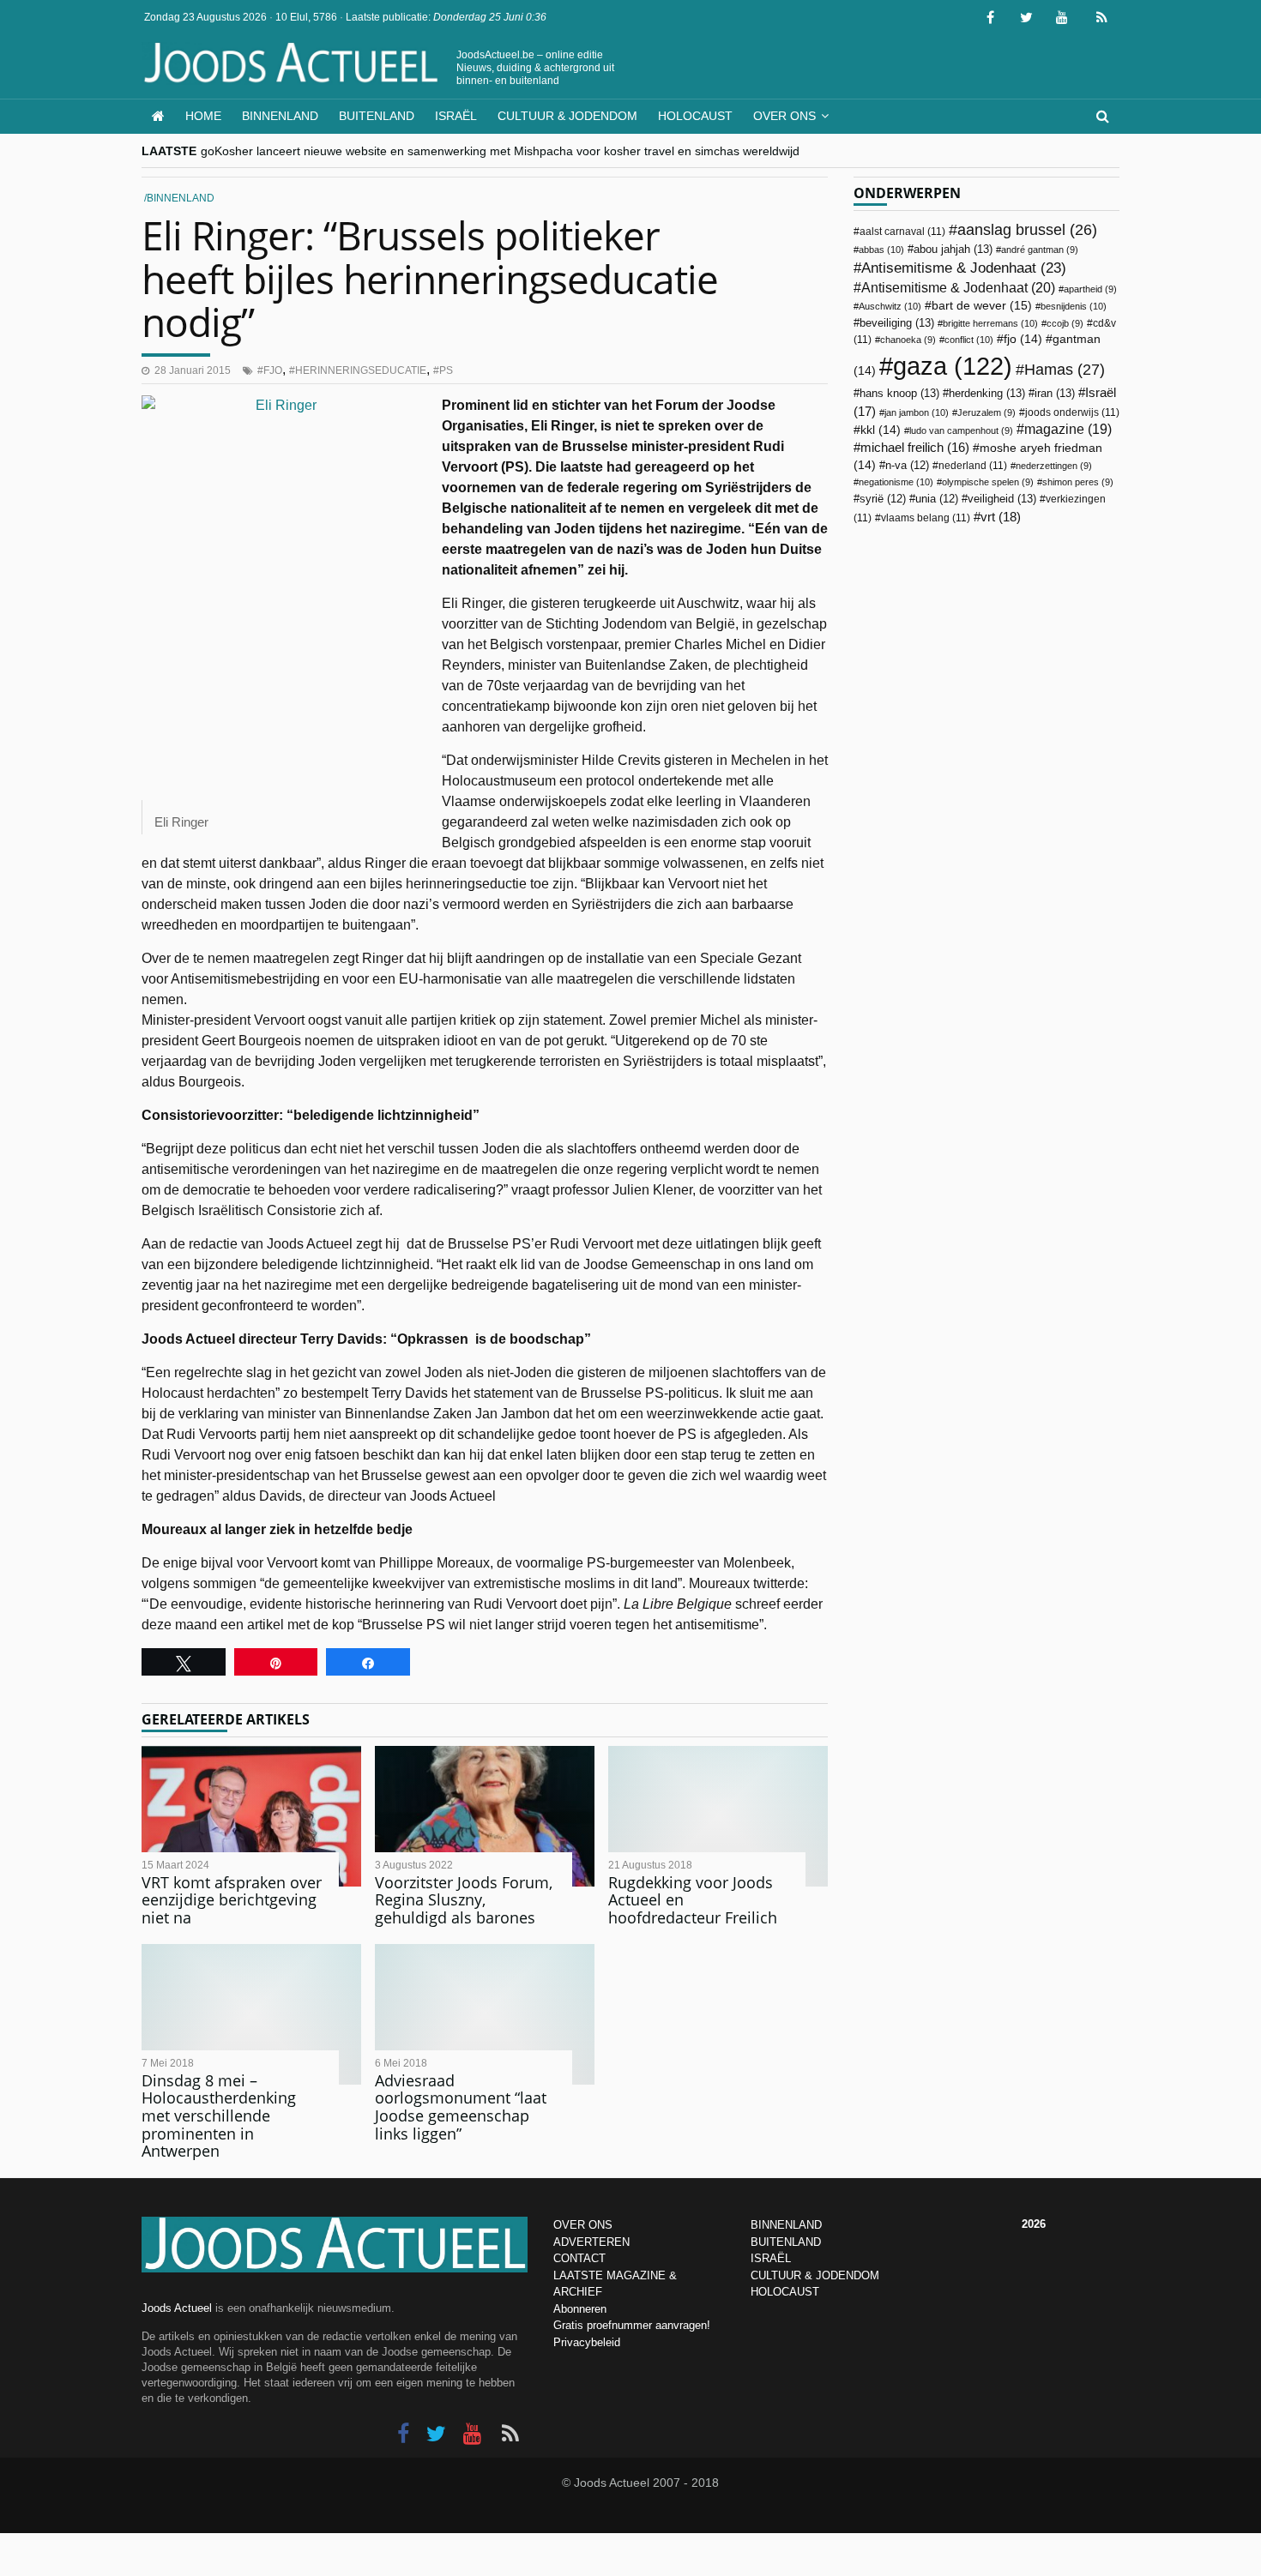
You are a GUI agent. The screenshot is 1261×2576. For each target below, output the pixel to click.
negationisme (896, 482)
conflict (969, 340)
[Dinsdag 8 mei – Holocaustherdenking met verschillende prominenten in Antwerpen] (251, 2014)
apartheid (1090, 289)
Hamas (1065, 369)
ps (446, 370)
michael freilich (915, 448)
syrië (883, 499)
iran (1055, 393)
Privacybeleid (587, 2342)
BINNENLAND (786, 2225)
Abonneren (580, 2309)
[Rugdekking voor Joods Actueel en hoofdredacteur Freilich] (718, 1816)
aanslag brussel (1027, 230)
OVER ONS (583, 2225)
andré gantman (1040, 250)
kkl (881, 430)
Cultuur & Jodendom (567, 116)
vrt (1001, 517)
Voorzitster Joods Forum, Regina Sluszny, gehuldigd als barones (464, 1900)
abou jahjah (953, 249)
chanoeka (908, 340)
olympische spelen (988, 482)
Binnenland (280, 116)
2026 (1034, 2224)
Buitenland (377, 116)
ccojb (1065, 323)
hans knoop (899, 393)
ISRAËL (771, 2258)
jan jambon (917, 412)
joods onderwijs (1072, 412)
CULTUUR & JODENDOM (815, 2275)
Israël (456, 116)
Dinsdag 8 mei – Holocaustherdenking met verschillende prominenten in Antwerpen (219, 2116)
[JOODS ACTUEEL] (158, 116)
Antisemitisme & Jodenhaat (964, 268)
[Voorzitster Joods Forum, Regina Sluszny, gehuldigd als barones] (485, 1816)
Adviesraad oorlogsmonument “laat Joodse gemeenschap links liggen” (461, 2107)
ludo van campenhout (961, 430)
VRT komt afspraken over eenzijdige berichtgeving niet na (232, 1900)
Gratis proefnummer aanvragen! (632, 2325)
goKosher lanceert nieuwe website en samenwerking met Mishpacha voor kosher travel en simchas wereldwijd (500, 151)
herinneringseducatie (361, 370)
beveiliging (897, 323)
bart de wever (982, 305)
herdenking (987, 393)
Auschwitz (890, 306)
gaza (953, 366)
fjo (273, 370)
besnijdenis (1074, 306)
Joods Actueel (177, 2308)
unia (937, 499)
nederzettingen (1054, 466)
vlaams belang (926, 518)
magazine (1068, 429)
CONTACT (579, 2258)
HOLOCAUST (785, 2292)
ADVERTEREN (591, 2242)
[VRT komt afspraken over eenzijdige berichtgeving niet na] (251, 1816)
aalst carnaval (902, 232)
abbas (881, 250)
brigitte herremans (990, 323)
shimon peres (1078, 482)
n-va (907, 466)
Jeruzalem (986, 412)
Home (203, 116)
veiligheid (1002, 499)
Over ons (784, 116)
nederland (973, 466)
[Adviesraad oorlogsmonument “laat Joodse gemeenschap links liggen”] (485, 2014)
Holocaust (695, 116)
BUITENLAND (786, 2242)
